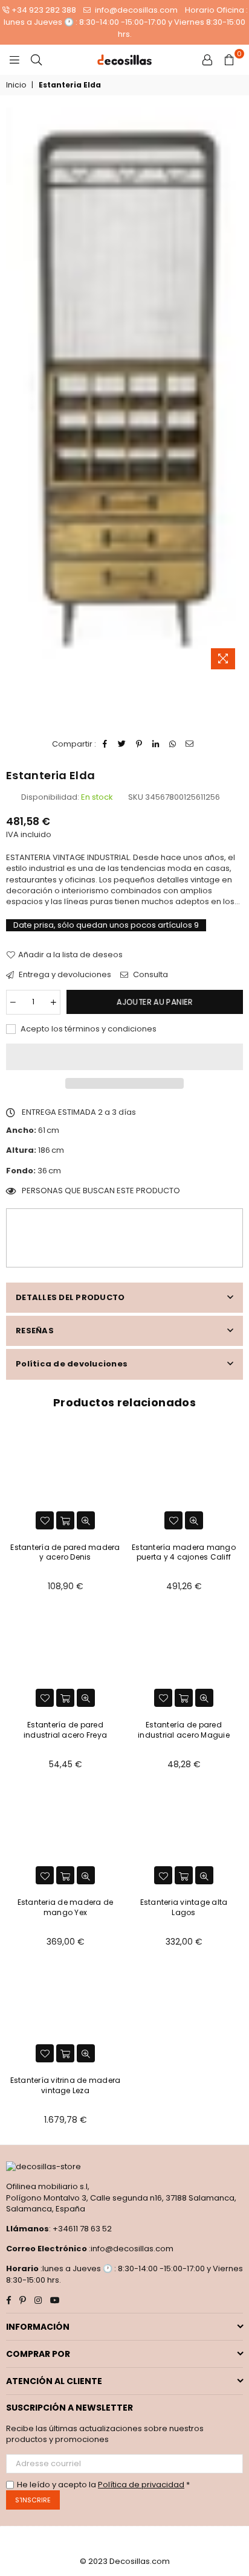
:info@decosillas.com (130, 2249)
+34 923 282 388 (44, 10)
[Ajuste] (207, 60)
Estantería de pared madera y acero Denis (65, 1552)
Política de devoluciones (72, 1364)
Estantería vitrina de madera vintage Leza (66, 2085)
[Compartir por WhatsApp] (173, 744)
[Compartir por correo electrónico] (190, 744)
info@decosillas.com (135, 10)
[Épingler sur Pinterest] (139, 744)
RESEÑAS (35, 1331)
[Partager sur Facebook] (105, 744)
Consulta (150, 975)
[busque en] (36, 60)
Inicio (16, 85)
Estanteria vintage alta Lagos (184, 1907)
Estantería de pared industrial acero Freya (65, 1730)
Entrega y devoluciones (64, 975)
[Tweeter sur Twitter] (122, 744)
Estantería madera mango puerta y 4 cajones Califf (184, 1552)
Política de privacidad (141, 2485)
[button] (124, 1057)
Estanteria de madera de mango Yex (66, 1907)
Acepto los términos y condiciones (88, 1029)
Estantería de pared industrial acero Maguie (184, 1730)
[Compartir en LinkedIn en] (156, 744)
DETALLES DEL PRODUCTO (70, 1297)
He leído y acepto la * (103, 2485)
